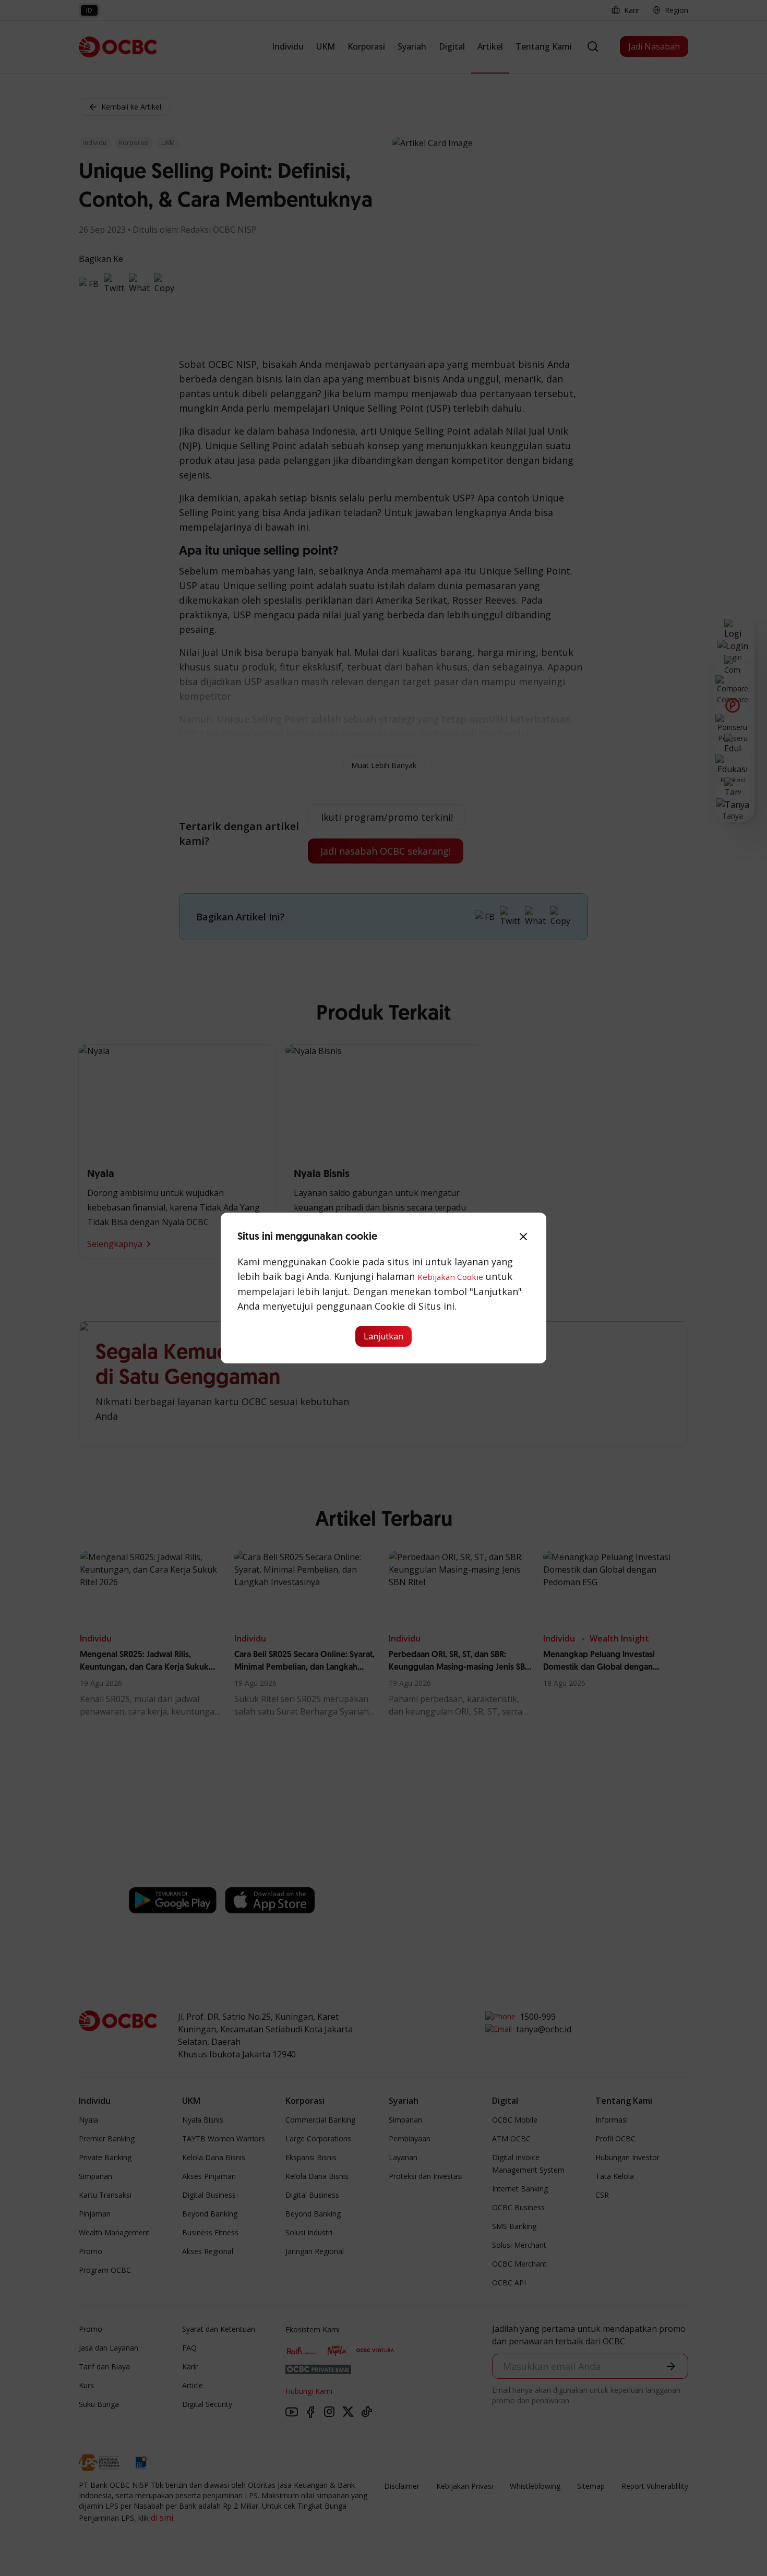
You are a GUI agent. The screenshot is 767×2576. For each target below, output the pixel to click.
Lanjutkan (383, 1336)
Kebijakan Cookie (450, 1277)
